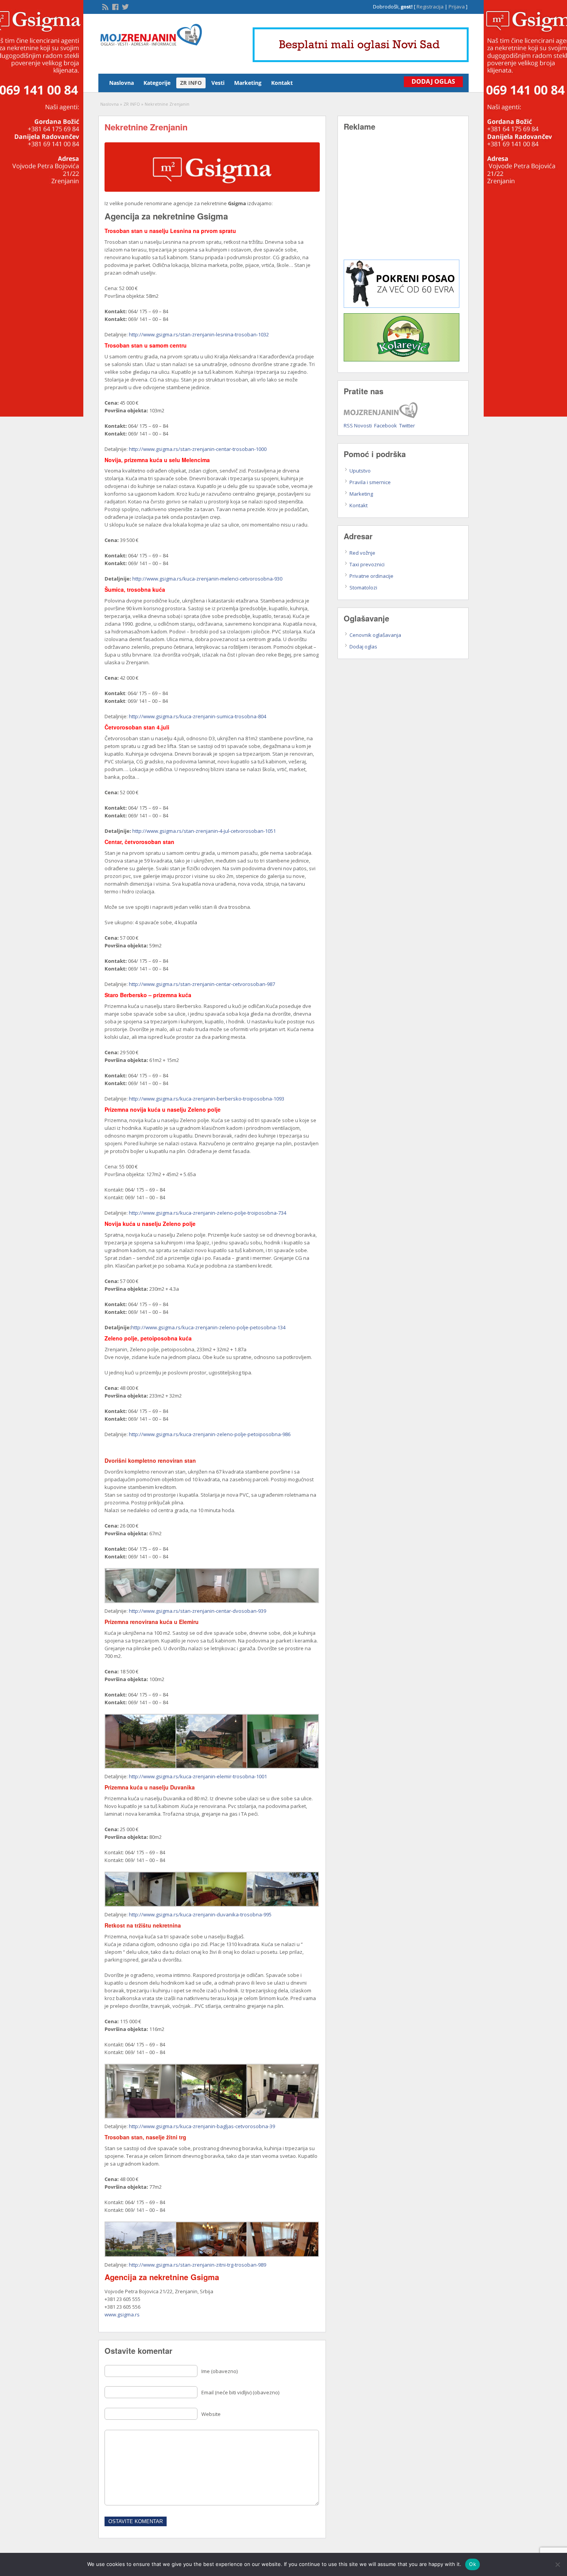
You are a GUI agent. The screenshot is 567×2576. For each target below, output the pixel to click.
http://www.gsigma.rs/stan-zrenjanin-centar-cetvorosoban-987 (202, 984)
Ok (472, 2564)
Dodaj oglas (363, 647)
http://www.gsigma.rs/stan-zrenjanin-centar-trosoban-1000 (198, 449)
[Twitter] (125, 6)
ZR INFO (191, 83)
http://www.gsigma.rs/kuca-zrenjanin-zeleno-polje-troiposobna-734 (208, 1213)
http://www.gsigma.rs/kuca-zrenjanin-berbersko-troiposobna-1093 (207, 1099)
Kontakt (282, 83)
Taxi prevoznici (367, 564)
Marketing (248, 83)
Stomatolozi (363, 587)
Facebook (386, 425)
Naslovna (121, 83)
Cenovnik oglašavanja (375, 635)
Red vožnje (362, 553)
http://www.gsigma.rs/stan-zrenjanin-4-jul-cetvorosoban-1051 (204, 831)
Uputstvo (360, 471)
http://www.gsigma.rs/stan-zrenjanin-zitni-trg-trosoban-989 (197, 2265)
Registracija (430, 7)
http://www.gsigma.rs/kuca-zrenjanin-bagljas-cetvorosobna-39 (202, 2126)
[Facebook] (115, 6)
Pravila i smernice (370, 482)
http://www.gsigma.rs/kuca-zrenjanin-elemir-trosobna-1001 (198, 1776)
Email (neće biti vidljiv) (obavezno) (240, 2392)
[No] (557, 2564)
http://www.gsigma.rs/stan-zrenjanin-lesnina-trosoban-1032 (199, 334)
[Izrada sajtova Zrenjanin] (402, 306)
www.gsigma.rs (122, 2314)
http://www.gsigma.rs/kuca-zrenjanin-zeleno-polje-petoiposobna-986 (210, 1434)
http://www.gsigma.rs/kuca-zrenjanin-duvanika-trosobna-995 (200, 1914)
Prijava (457, 7)
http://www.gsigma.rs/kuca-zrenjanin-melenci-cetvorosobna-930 (207, 579)
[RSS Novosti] (105, 6)
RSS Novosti (358, 425)
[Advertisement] (403, 201)
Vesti (218, 83)
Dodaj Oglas (433, 81)
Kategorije (157, 83)
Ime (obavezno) (219, 2371)
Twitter (407, 425)
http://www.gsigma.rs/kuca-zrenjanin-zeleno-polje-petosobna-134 (208, 1327)
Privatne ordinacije (371, 576)
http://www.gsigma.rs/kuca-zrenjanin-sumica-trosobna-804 (197, 716)
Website (211, 2414)
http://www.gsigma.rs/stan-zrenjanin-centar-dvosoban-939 (197, 1611)
